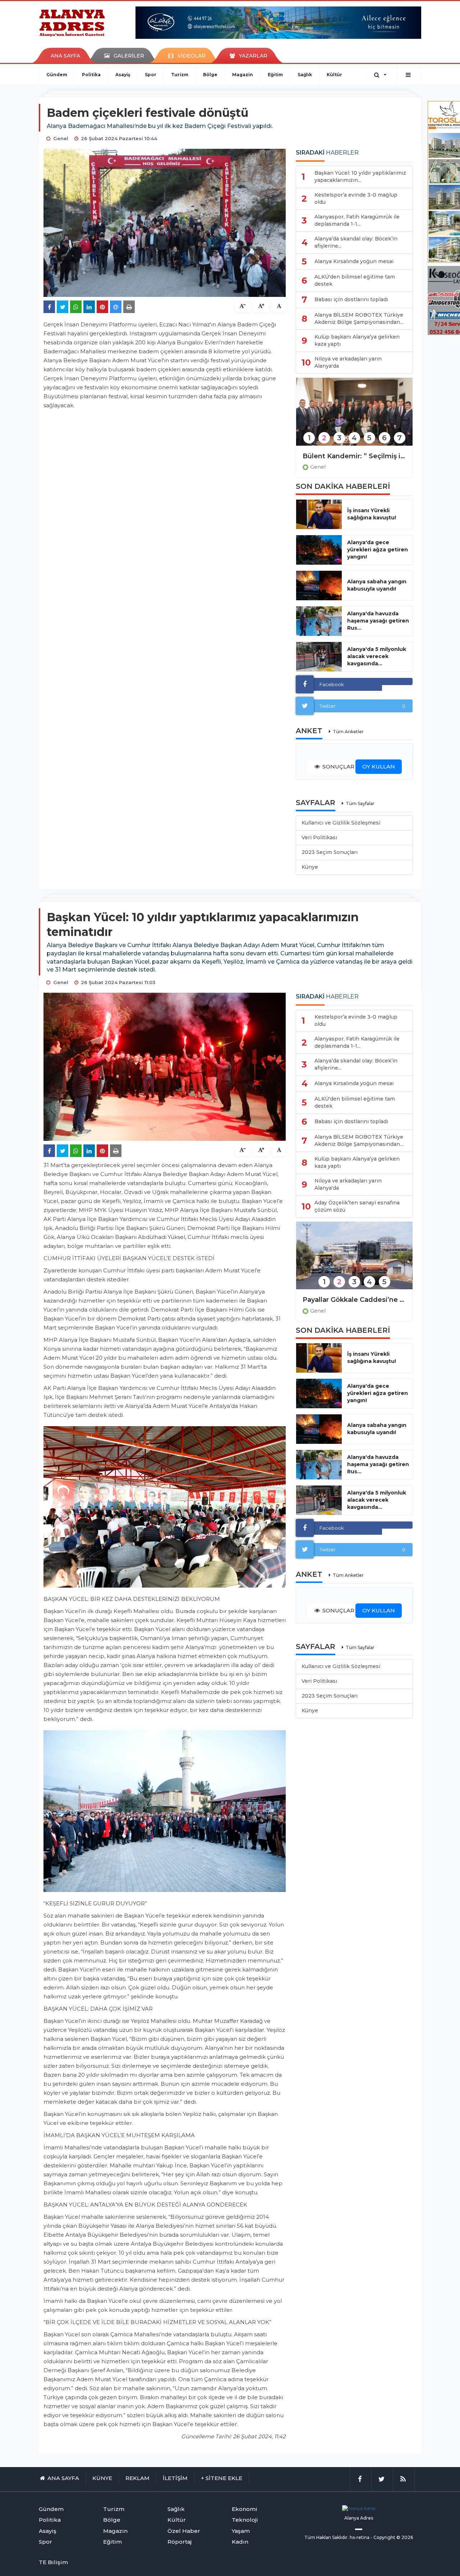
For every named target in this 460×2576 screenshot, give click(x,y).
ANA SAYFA (65, 56)
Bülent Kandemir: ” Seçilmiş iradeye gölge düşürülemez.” (354, 456)
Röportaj (180, 2542)
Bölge (210, 75)
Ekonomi (245, 2509)
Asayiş (123, 75)
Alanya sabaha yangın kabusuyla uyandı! (377, 585)
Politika (91, 75)
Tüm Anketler (348, 732)
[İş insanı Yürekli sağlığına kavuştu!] (319, 514)
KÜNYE (102, 2478)
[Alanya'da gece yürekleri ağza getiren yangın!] (319, 550)
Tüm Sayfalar (360, 803)
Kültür (334, 75)
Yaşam (241, 2531)
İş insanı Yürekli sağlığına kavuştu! (372, 514)
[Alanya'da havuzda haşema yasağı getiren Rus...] (319, 621)
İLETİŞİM (175, 2478)
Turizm (180, 75)
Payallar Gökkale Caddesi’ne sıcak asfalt (354, 1300)
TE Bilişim (53, 2562)
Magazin (243, 75)
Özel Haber (184, 2531)
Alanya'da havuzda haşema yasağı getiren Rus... (378, 621)
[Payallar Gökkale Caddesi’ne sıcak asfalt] (354, 1260)
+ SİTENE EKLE (222, 2478)
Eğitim (275, 75)
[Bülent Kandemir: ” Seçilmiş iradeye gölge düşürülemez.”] (354, 416)
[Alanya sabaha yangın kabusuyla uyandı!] (319, 586)
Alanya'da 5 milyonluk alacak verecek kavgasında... (377, 656)
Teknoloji (245, 2520)
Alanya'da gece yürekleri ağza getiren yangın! (378, 550)
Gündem (57, 75)
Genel (318, 467)
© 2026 (405, 2537)
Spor (151, 75)
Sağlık (305, 75)
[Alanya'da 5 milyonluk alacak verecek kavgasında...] (319, 657)
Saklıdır (340, 2537)
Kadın (240, 2542)
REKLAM (137, 2478)
